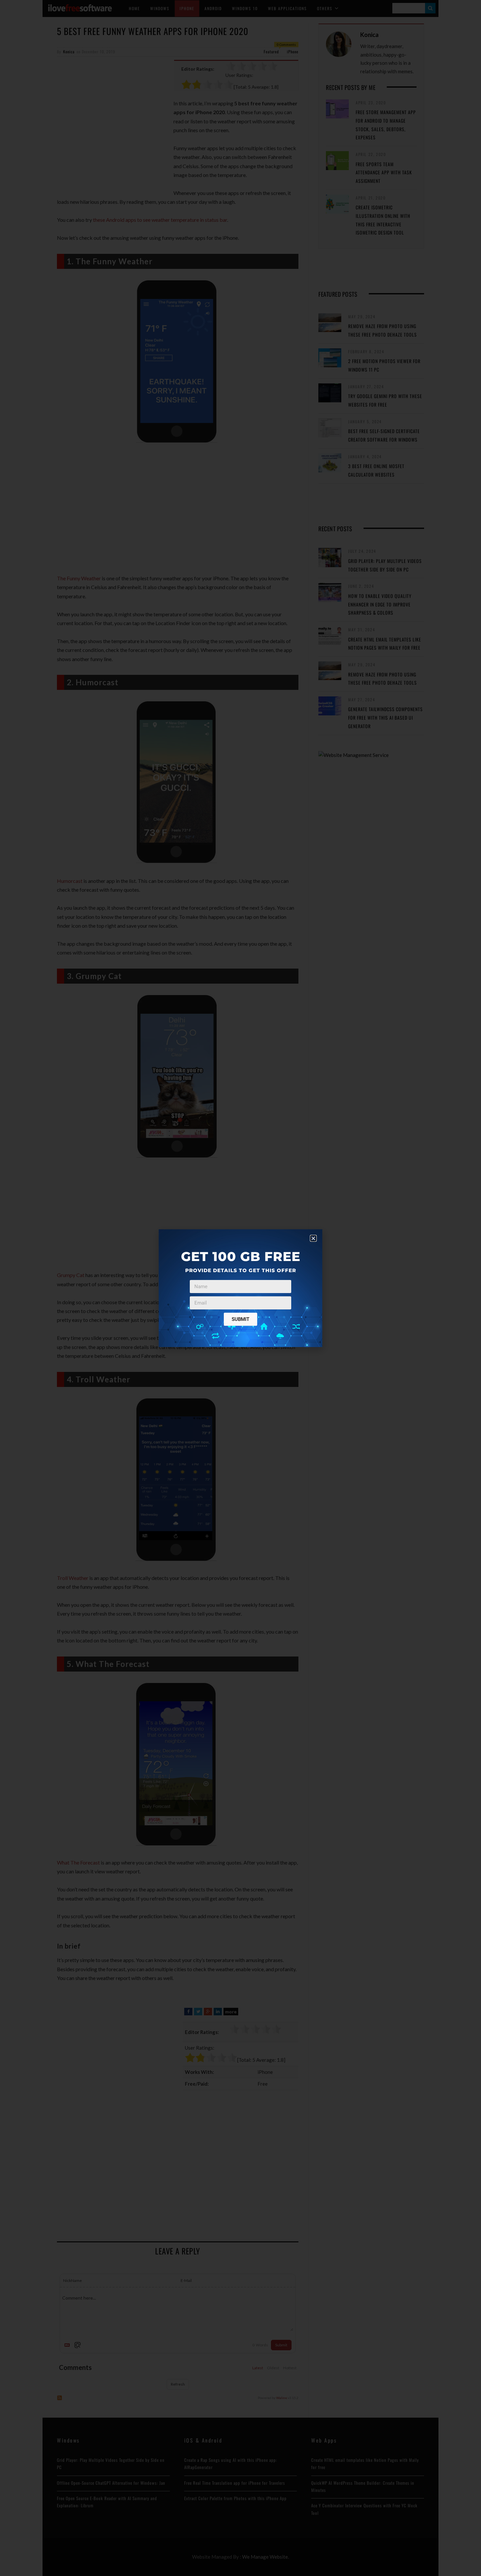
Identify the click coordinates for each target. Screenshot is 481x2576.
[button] (313, 1238)
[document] (240, 1288)
